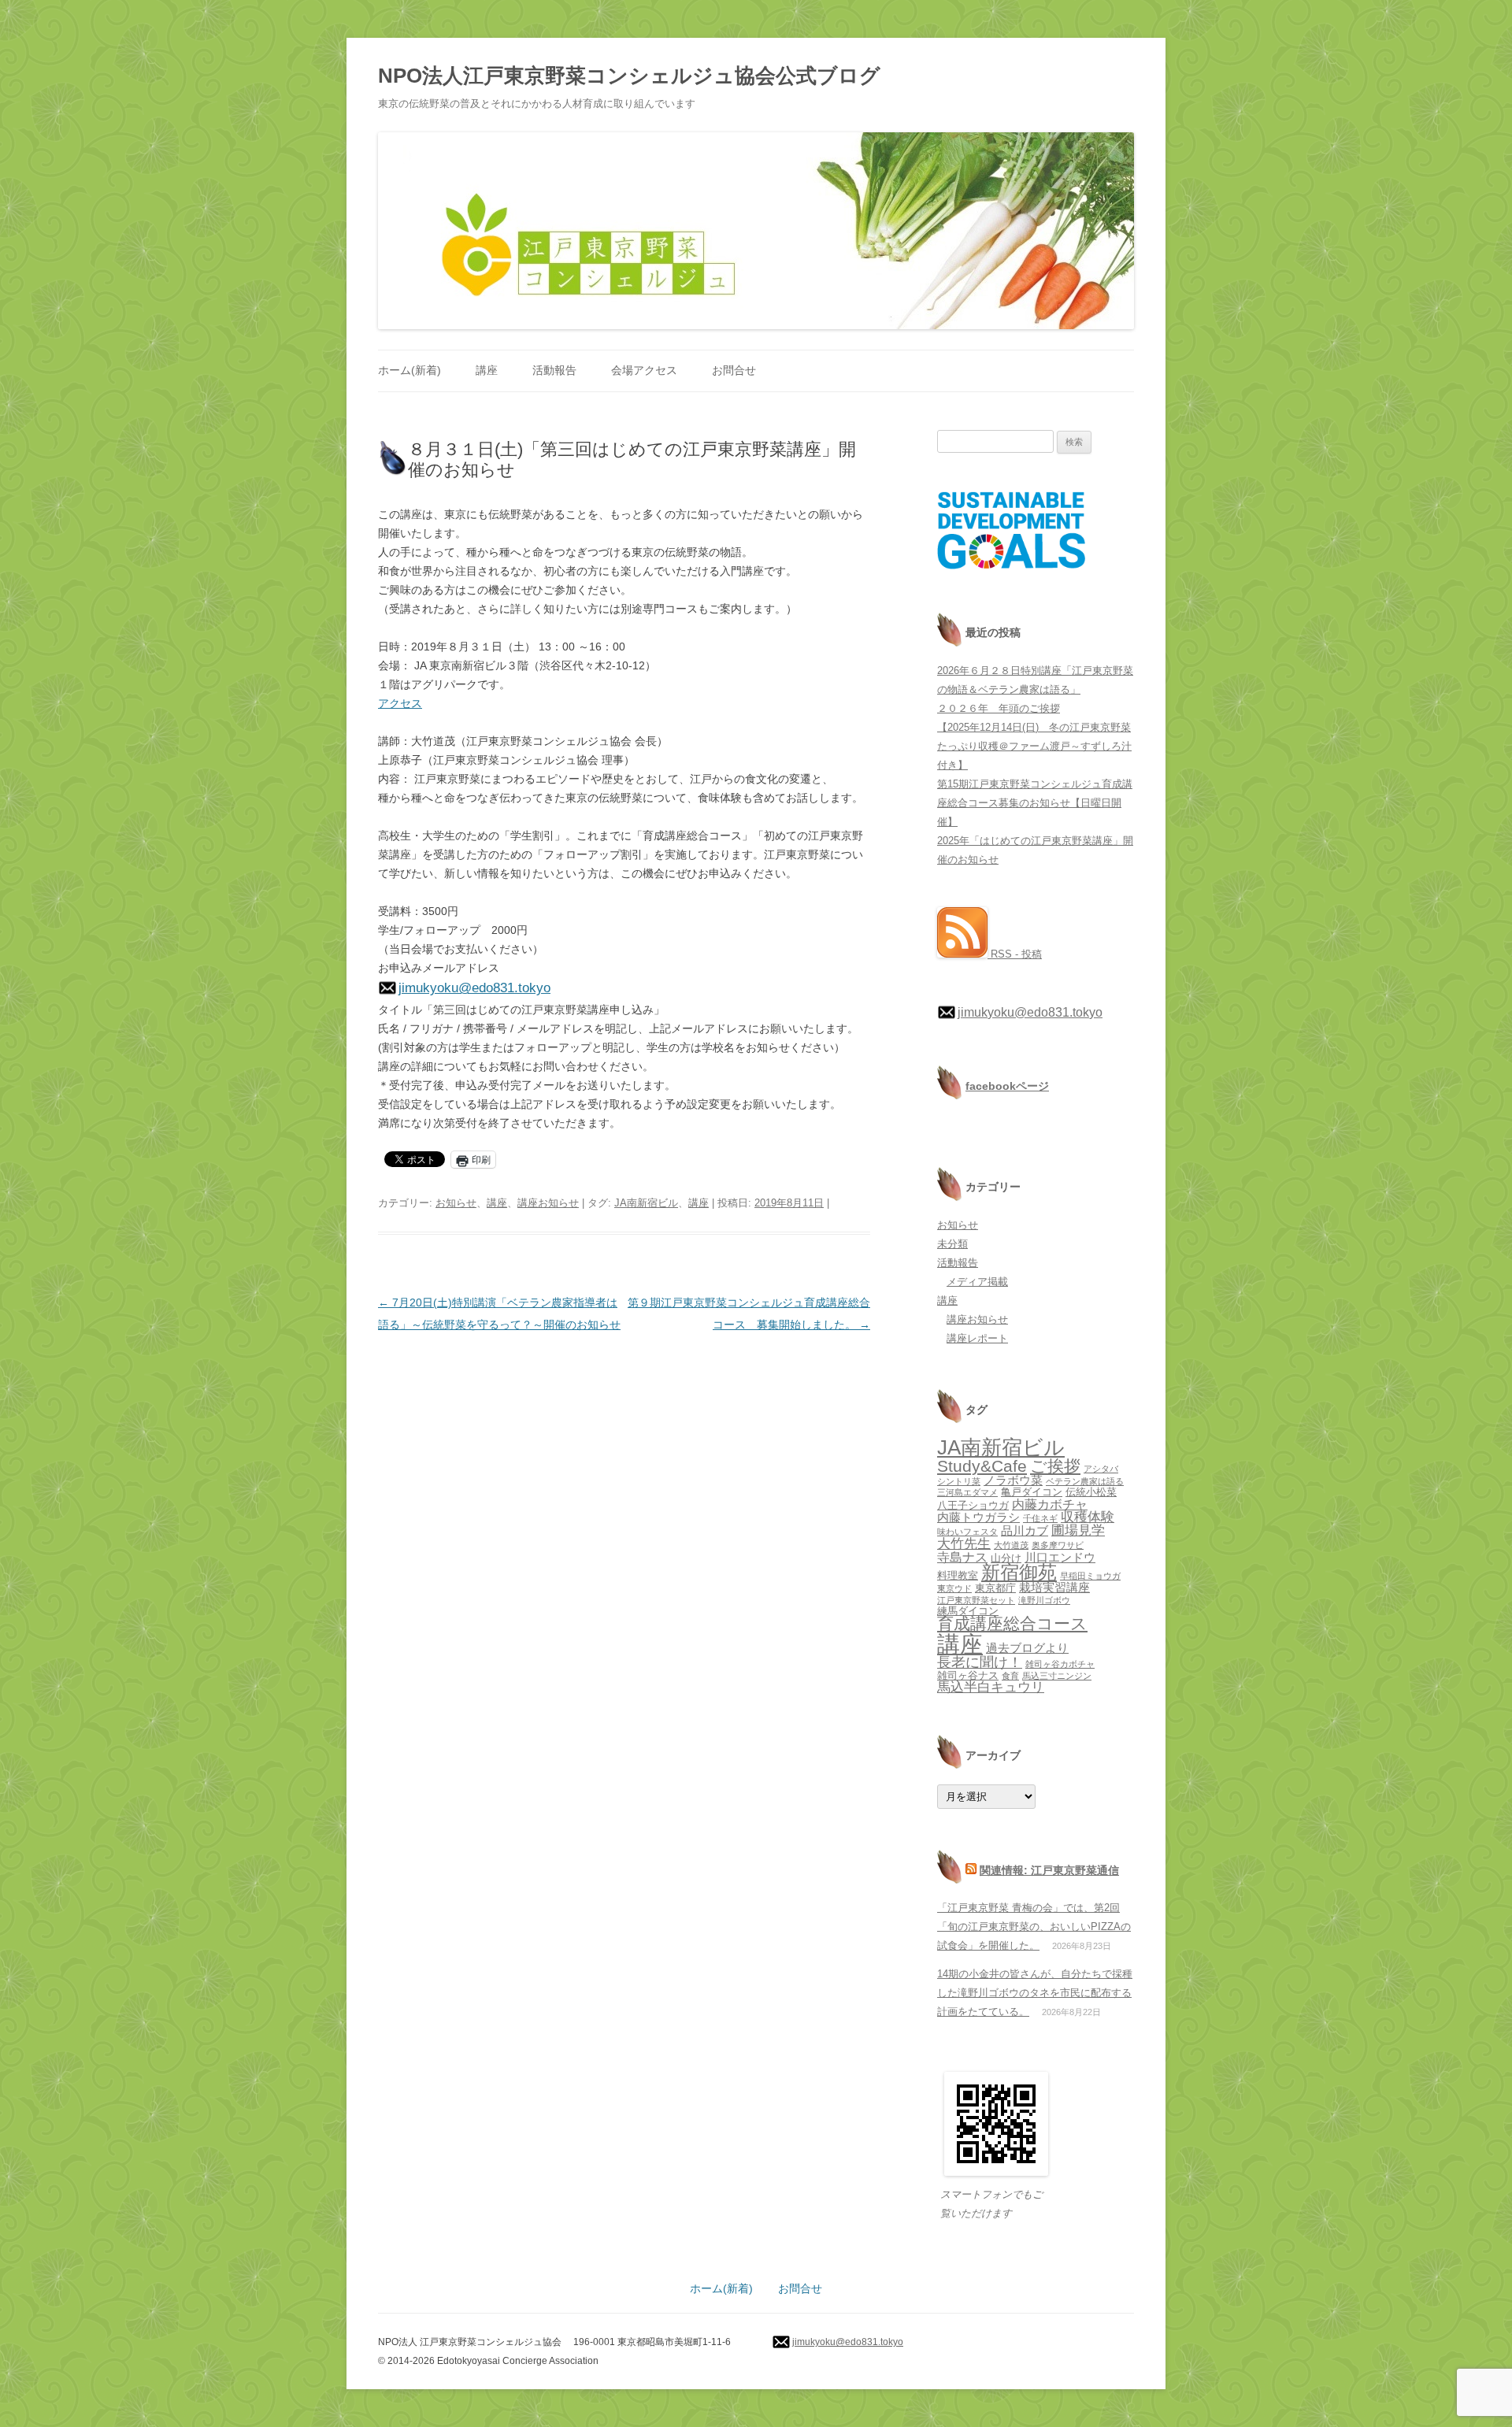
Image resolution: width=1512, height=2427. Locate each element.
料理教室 (958, 1575)
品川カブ (1025, 1531)
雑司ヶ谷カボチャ (1060, 1664)
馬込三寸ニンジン (1057, 1676)
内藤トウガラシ (978, 1517)
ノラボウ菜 (1013, 1480)
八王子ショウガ (973, 1505)
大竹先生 (964, 1544)
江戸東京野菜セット (976, 1600)
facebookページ (1007, 1086)
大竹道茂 (1011, 1545)
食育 (1010, 1676)
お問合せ (734, 370)
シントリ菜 (959, 1481)
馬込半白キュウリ (991, 1687)
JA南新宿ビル (646, 1203)
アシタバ (1101, 1469)
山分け (1006, 1558)
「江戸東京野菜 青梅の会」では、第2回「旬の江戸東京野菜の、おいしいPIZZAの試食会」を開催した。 (1034, 1927)
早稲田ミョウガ (1090, 1576)
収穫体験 (1088, 1517)
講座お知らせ (548, 1203)
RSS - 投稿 (1015, 954)
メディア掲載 (977, 1282)
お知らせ (456, 1203)
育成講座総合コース (1012, 1623)
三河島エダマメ (967, 1492)
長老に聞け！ (980, 1662)
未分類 (952, 1244)
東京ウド (954, 1588)
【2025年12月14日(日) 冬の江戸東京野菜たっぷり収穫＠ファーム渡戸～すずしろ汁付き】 (1034, 746)
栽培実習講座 (1054, 1588)
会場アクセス (644, 370)
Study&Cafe (982, 1466)
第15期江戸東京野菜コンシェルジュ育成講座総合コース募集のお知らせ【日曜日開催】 (1035, 803)
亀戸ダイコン (1032, 1492)
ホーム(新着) (409, 370)
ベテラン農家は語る (1085, 1481)
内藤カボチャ (1050, 1504)
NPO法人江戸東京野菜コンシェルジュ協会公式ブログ (629, 76)
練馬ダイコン (968, 1611)
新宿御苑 (1019, 1573)
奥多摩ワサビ (1058, 1545)
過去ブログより (1027, 1648)
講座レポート (977, 1338)
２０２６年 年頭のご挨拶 (999, 708)
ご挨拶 (1055, 1466)
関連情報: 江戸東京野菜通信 (1049, 1870)
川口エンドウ (1060, 1558)
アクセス (400, 703)
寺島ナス (962, 1557)
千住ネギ (1040, 1518)
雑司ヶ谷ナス (968, 1675)
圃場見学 (1078, 1530)
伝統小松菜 (1091, 1492)
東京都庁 (995, 1588)
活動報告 (554, 370)
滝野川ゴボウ (1044, 1600)
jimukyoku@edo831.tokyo (474, 988)
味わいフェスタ (967, 1532)
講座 (487, 370)
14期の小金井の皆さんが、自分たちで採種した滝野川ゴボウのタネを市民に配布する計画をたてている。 (1035, 1993)
